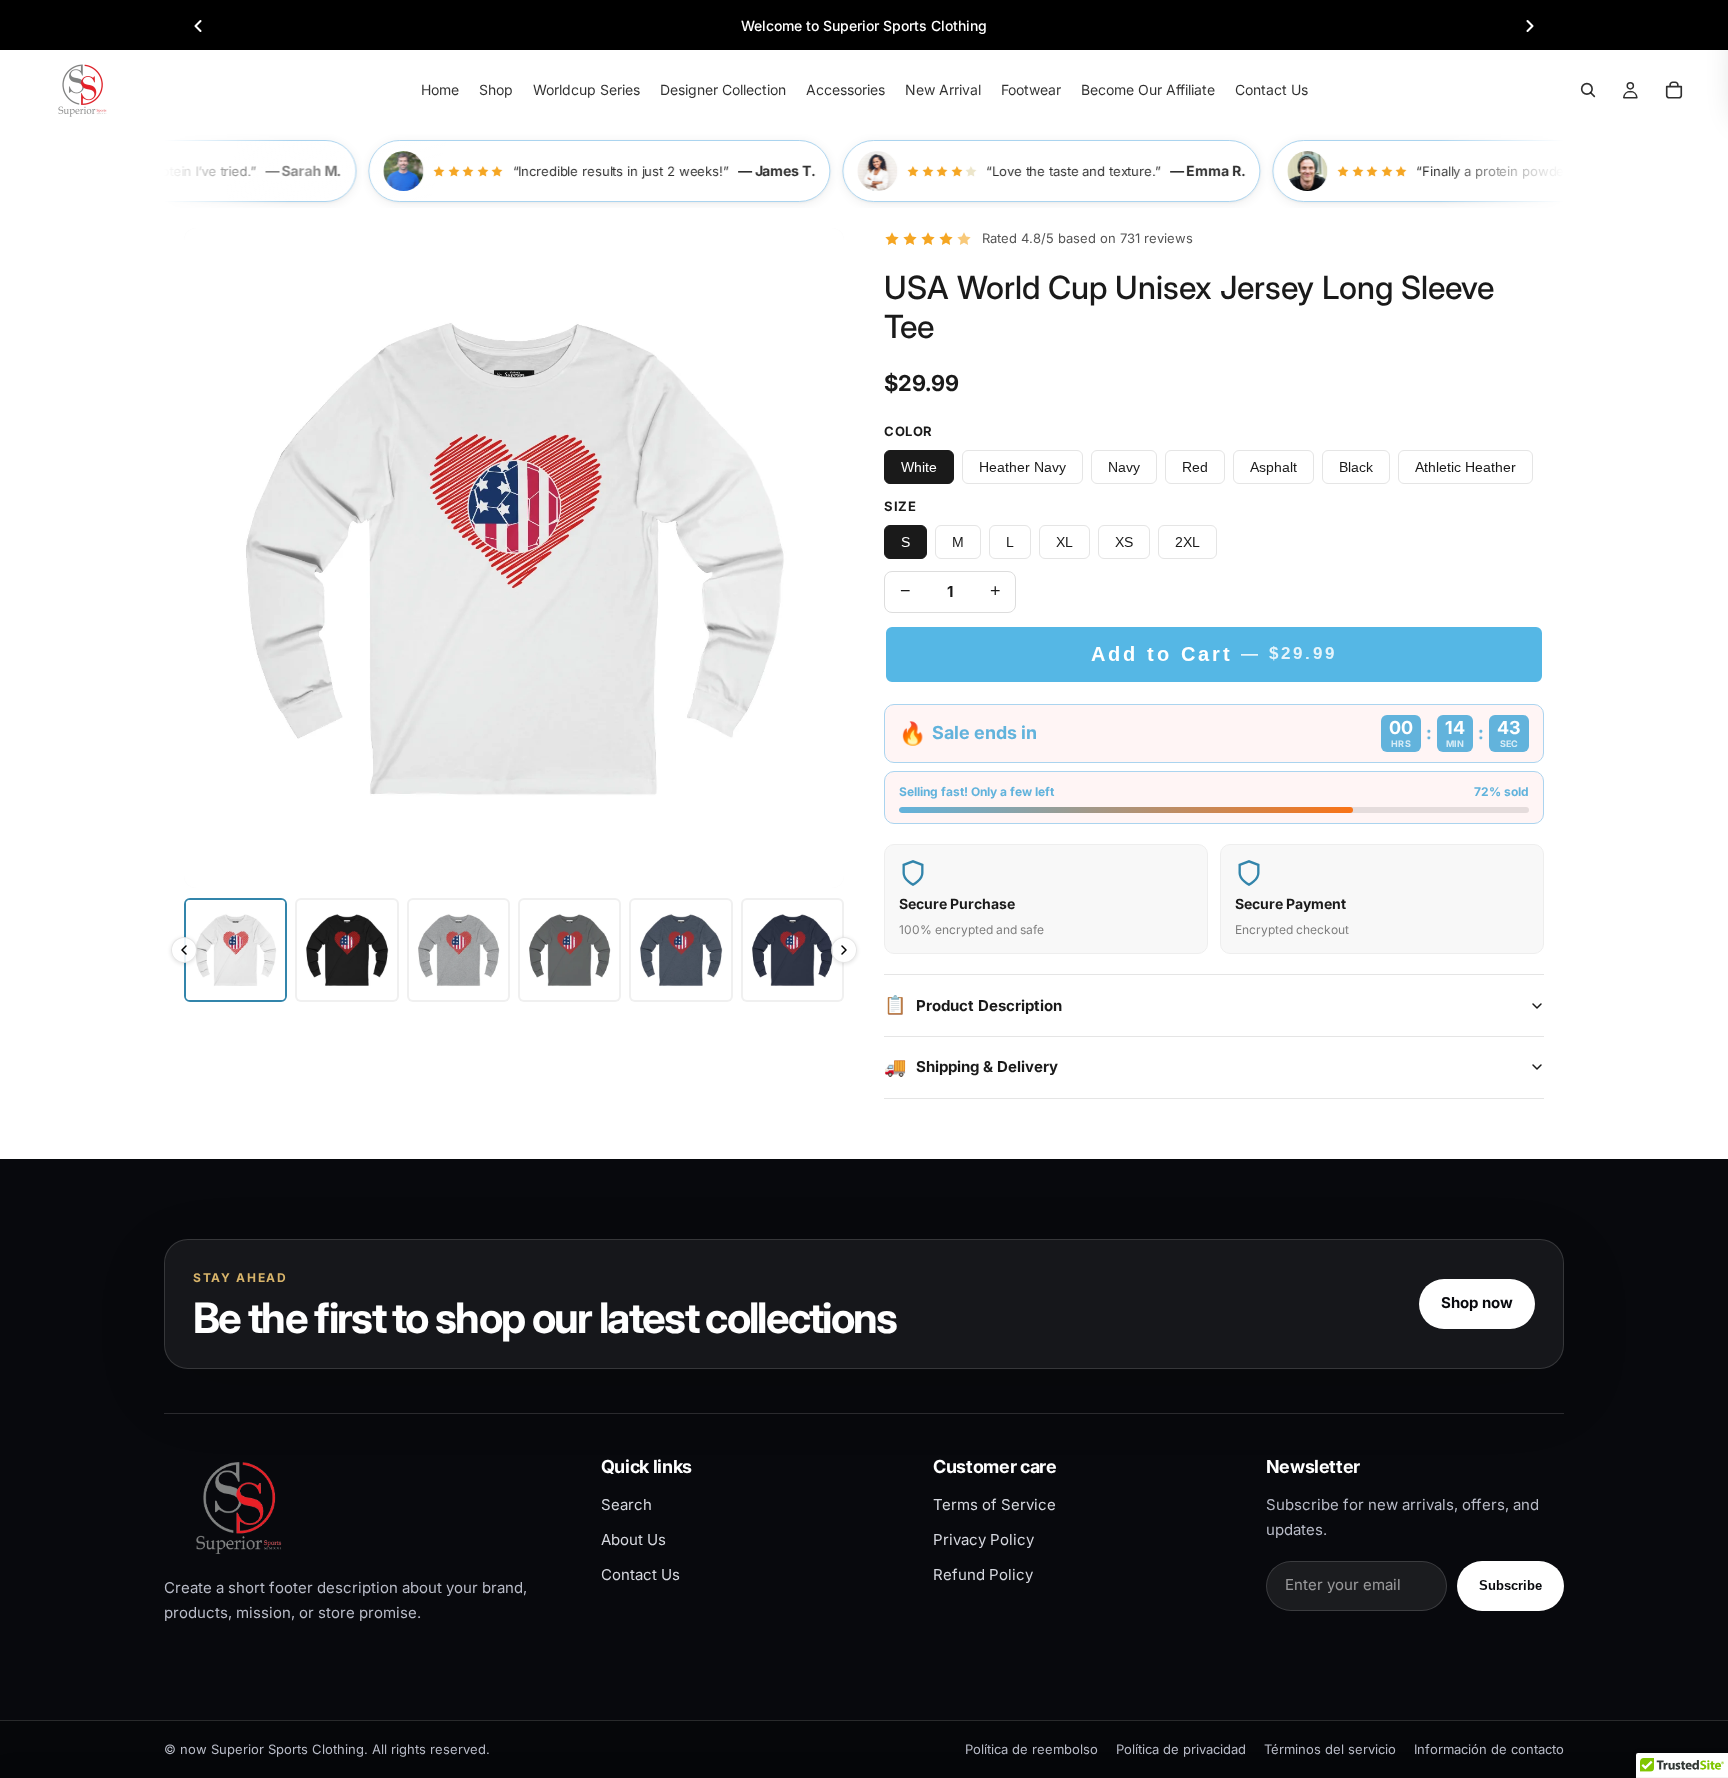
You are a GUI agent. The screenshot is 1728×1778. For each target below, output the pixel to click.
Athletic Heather (1465, 467)
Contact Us (640, 1574)
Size (900, 506)
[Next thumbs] (844, 950)
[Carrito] (1674, 90)
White (919, 467)
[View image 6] (792, 949)
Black (1356, 467)
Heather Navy (1022, 467)
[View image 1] (235, 949)
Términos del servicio (1330, 1749)
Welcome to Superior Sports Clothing (864, 25)
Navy (1124, 467)
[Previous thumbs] (184, 950)
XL (1064, 542)
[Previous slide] (198, 26)
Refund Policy (983, 1574)
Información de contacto (1489, 1749)
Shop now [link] (1477, 1302)
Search (626, 1504)
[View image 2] (346, 949)
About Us (633, 1539)
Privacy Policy (983, 1539)
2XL (1187, 542)
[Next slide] (1530, 26)
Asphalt (1273, 467)
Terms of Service (994, 1504)
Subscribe (1510, 1585)
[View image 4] (569, 949)
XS (1124, 542)
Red (1195, 467)
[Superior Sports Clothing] (365, 1507)
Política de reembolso (1031, 1749)
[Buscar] (1588, 90)
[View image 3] (458, 949)
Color (908, 431)
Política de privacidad (1181, 1749)
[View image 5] (680, 949)
